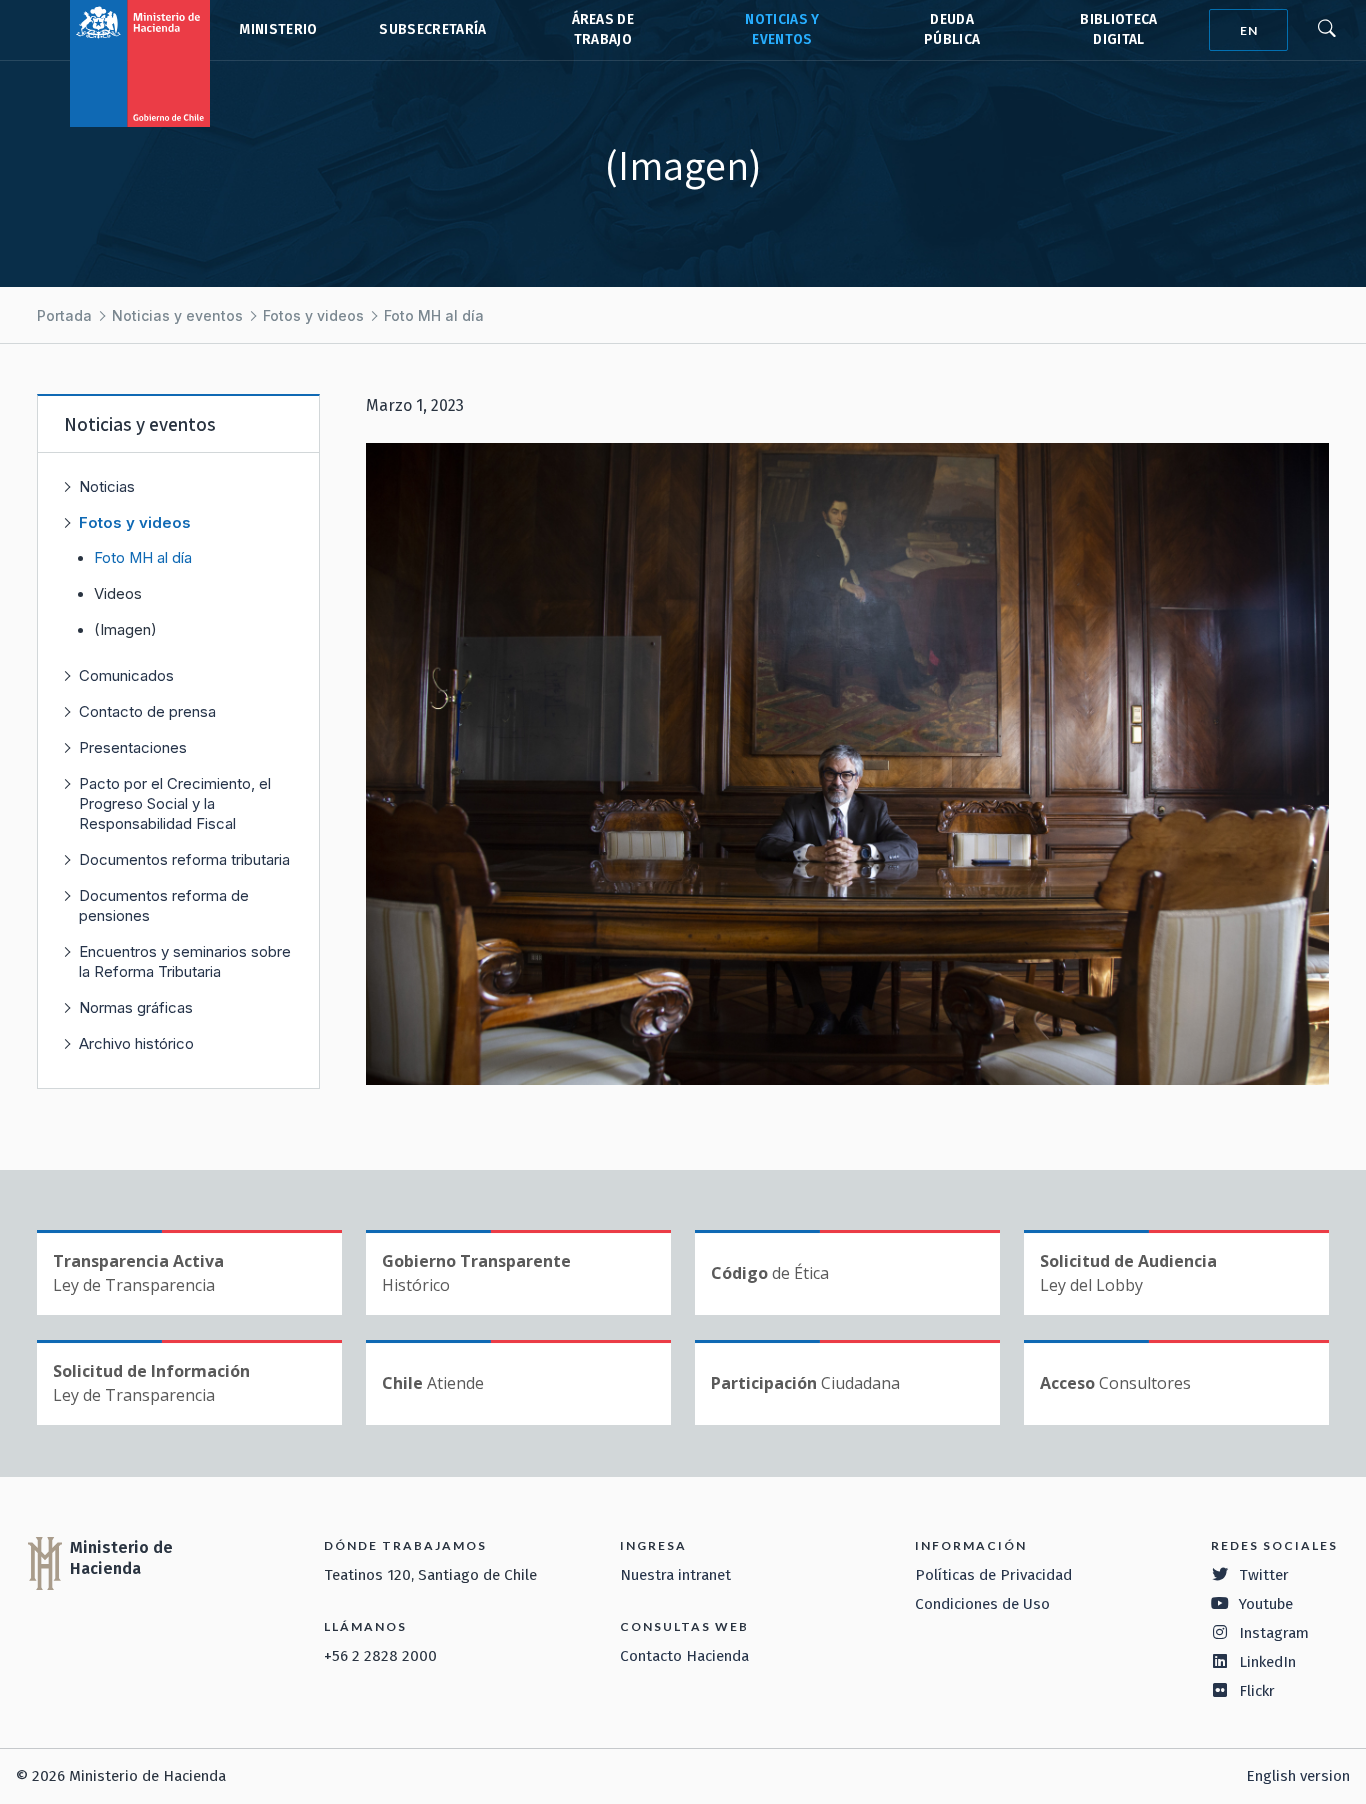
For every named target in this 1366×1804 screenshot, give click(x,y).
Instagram (1274, 1633)
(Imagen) (125, 630)
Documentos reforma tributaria (184, 859)
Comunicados (126, 675)
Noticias (107, 486)
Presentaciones (133, 747)
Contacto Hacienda (684, 1656)
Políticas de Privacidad (993, 1575)
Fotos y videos (313, 315)
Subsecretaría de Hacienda (431, 30)
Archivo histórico (136, 1043)
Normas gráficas (136, 1007)
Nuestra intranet (675, 1575)
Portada (64, 315)
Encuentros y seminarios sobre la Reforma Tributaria (185, 961)
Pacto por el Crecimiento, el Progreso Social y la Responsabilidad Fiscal (175, 803)
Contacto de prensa (147, 711)
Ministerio (278, 29)
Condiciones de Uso (982, 1604)
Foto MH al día (434, 315)
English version (1298, 1776)
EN (1249, 30)
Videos (118, 594)
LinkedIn (1267, 1662)
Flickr (1257, 1691)
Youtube (1266, 1604)
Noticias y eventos (177, 315)
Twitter (1264, 1575)
